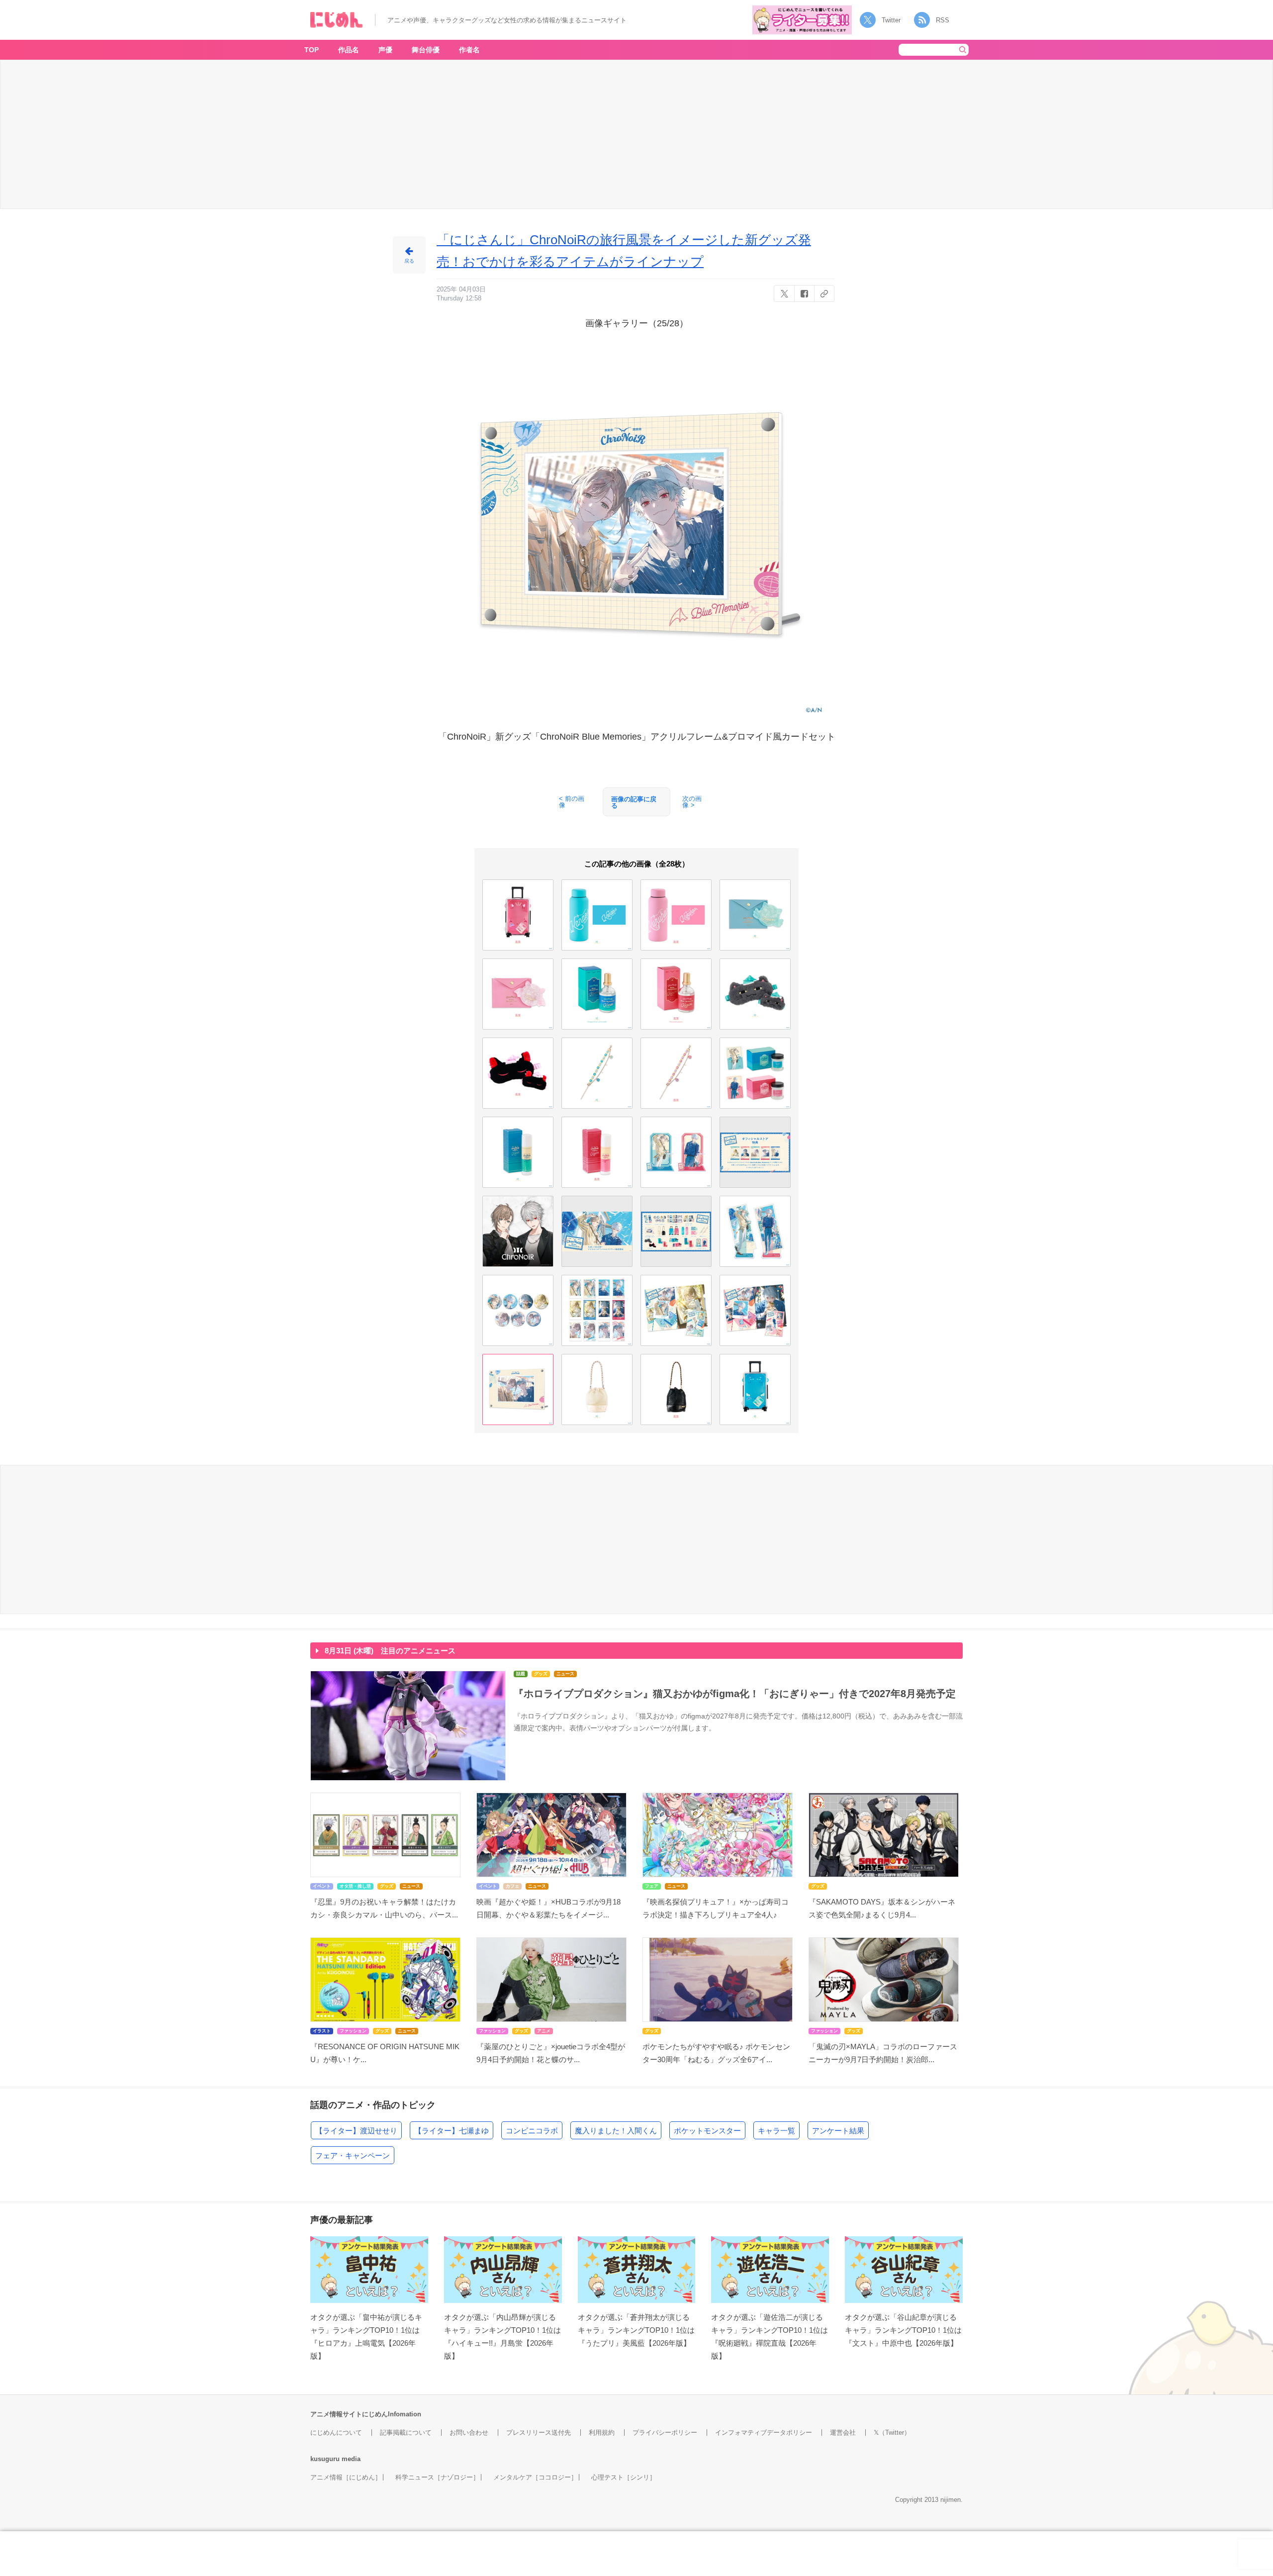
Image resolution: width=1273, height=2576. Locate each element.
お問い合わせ (469, 2433)
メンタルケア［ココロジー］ (535, 2477)
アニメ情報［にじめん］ (346, 2477)
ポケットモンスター (707, 2131)
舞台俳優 (426, 50)
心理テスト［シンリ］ (624, 2477)
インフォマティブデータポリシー (764, 2433)
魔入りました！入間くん (616, 2131)
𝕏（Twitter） (892, 2433)
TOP (312, 50)
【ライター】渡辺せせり (356, 2131)
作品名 (349, 50)
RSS (943, 20)
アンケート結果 (838, 2131)
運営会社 (843, 2433)
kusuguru (325, 2459)
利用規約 (602, 2433)
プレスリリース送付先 (539, 2433)
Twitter (891, 20)
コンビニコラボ (532, 2131)
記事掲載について (406, 2433)
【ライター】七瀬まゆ (452, 2131)
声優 (385, 50)
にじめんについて (336, 2433)
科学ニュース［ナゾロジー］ (437, 2477)
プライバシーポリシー (665, 2433)
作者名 (469, 50)
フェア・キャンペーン (353, 2155)
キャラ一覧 (776, 2131)
